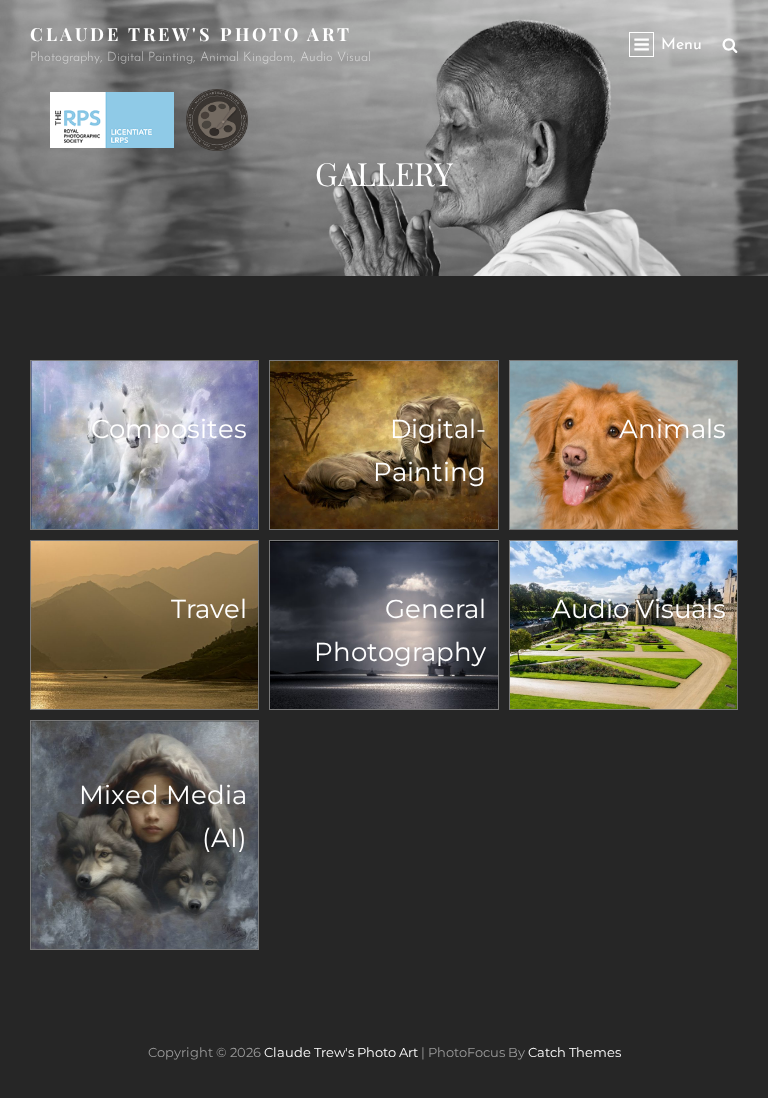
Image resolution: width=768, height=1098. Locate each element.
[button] (144, 445)
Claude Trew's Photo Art (191, 34)
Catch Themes (574, 1052)
